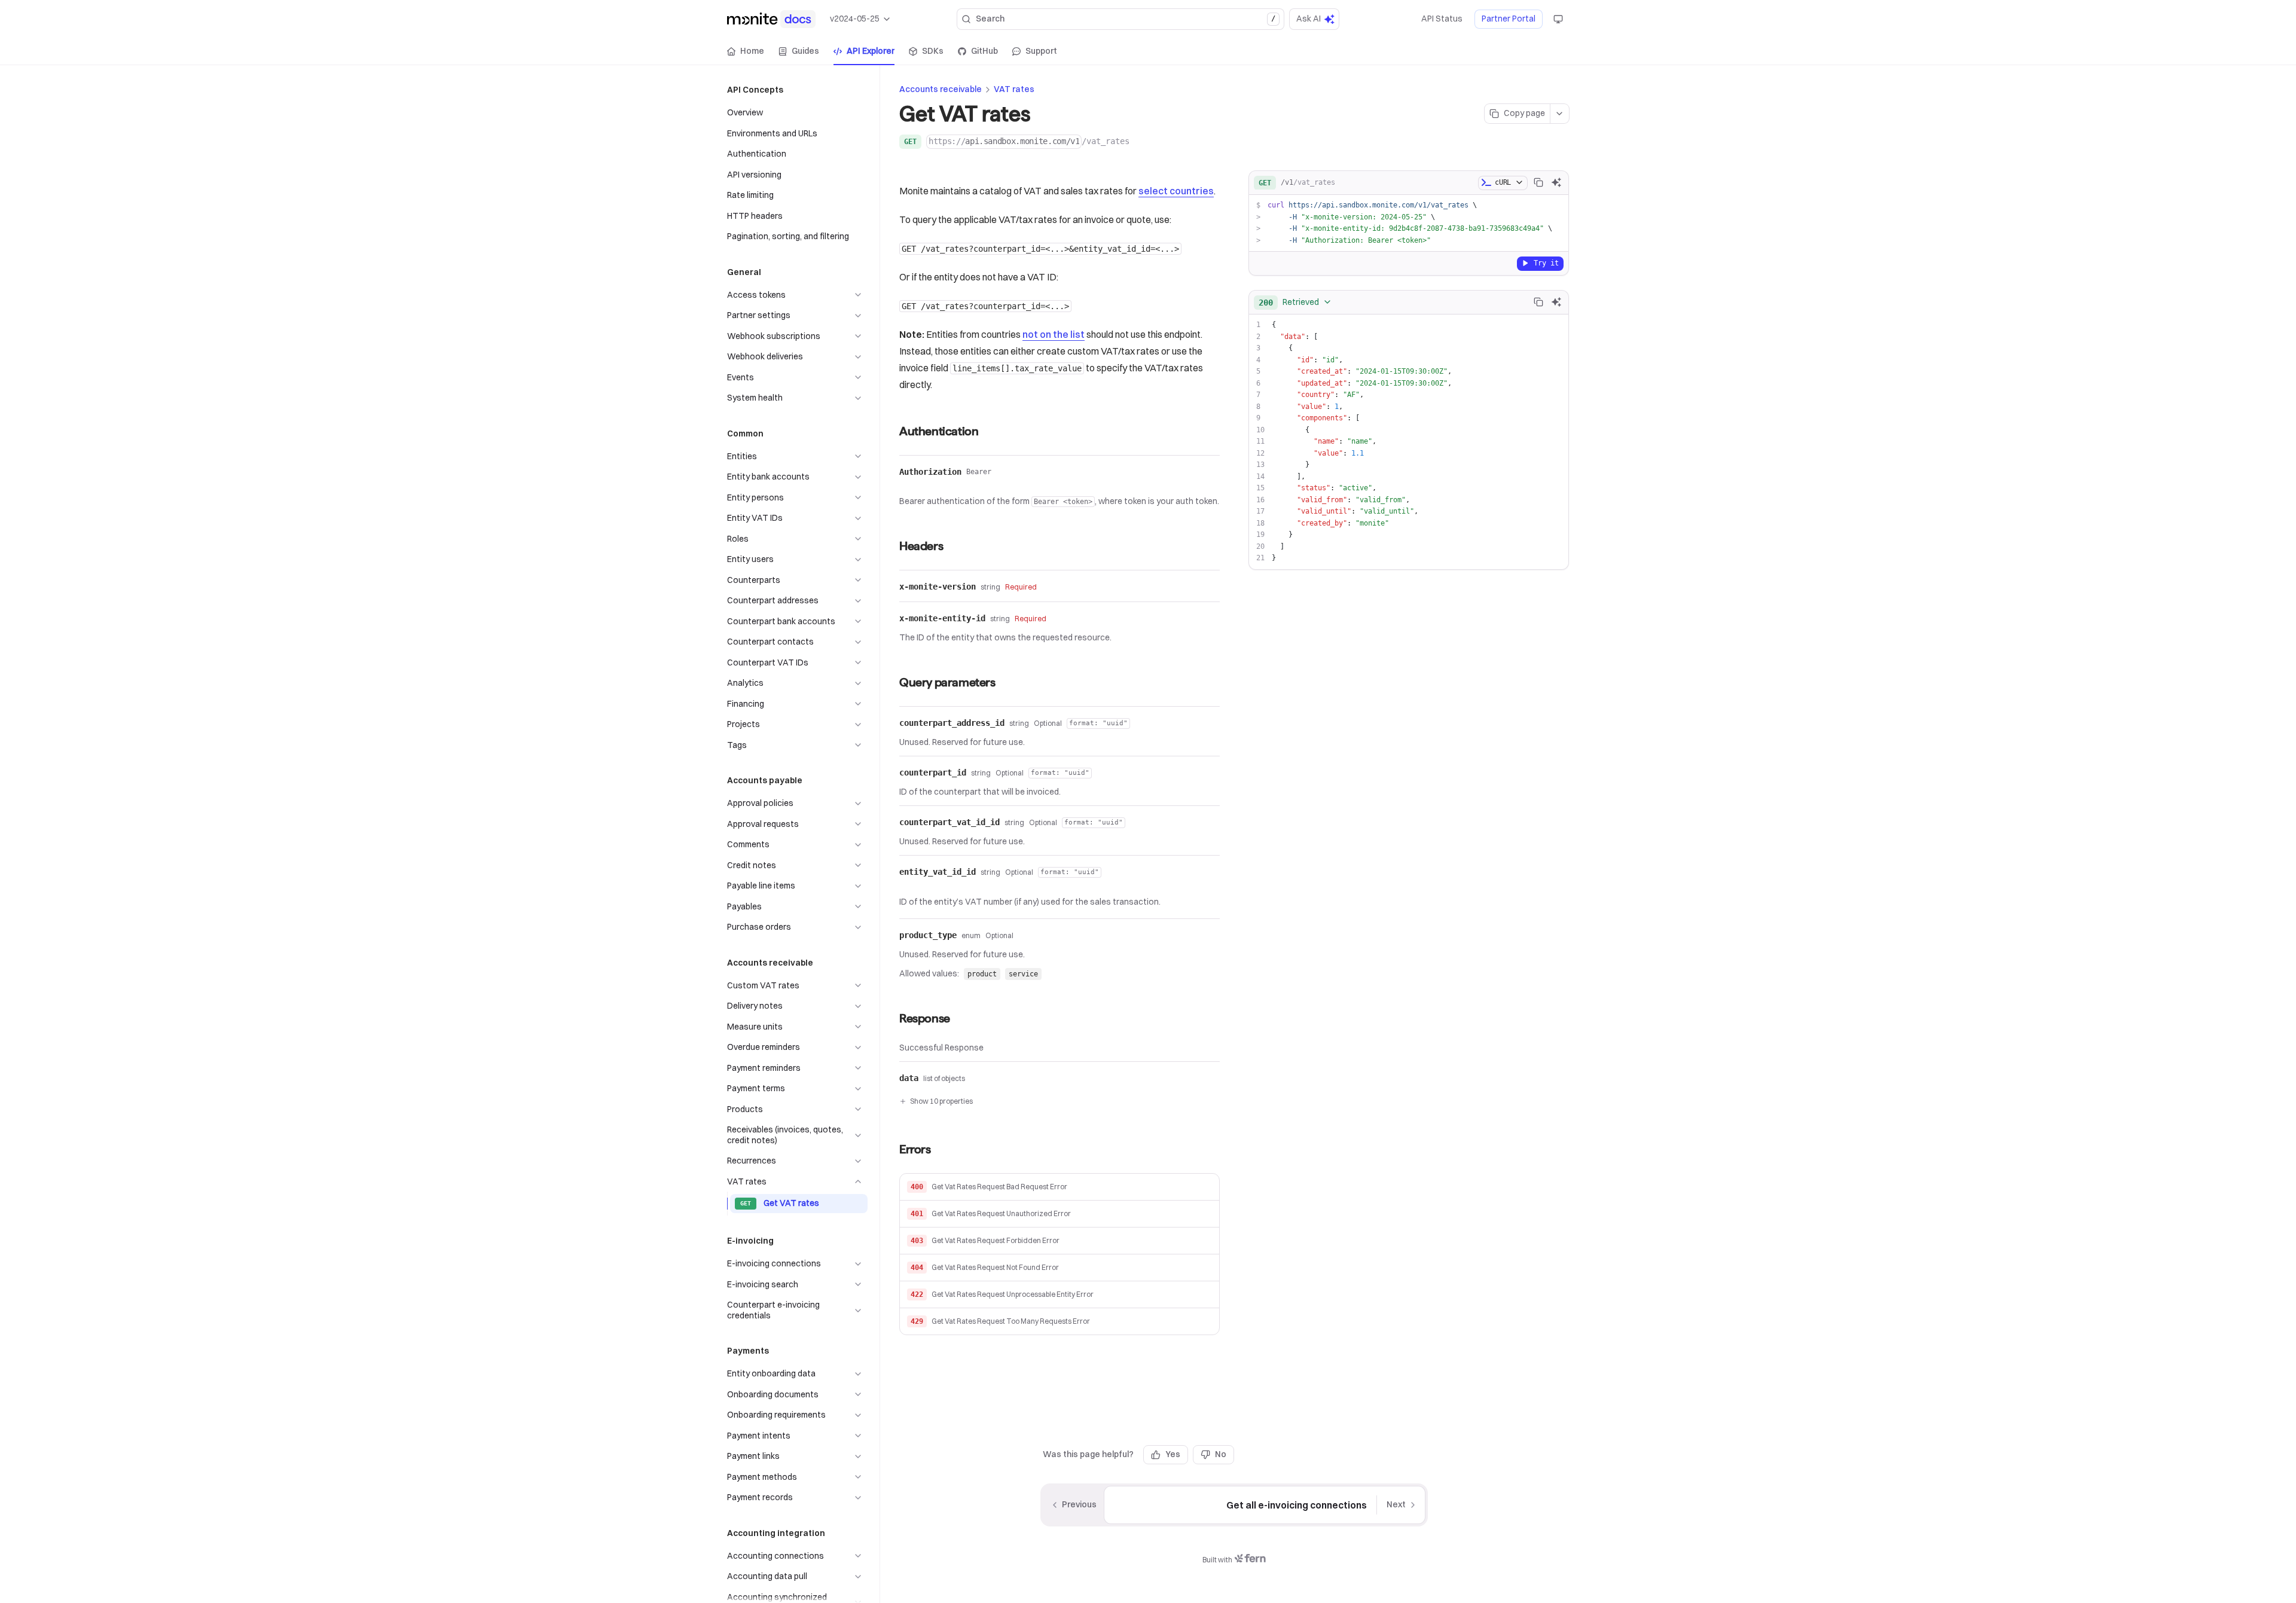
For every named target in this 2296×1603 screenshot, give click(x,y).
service (1023, 974)
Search (1126, 19)
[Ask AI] (1556, 182)
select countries (1176, 191)
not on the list (1054, 334)
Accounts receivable (941, 89)
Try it (1546, 262)
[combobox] (1295, 302)
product (982, 974)
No (1221, 1454)
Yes (1173, 1454)
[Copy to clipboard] (1538, 182)
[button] (1060, 1187)
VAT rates (1014, 89)
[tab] (746, 51)
